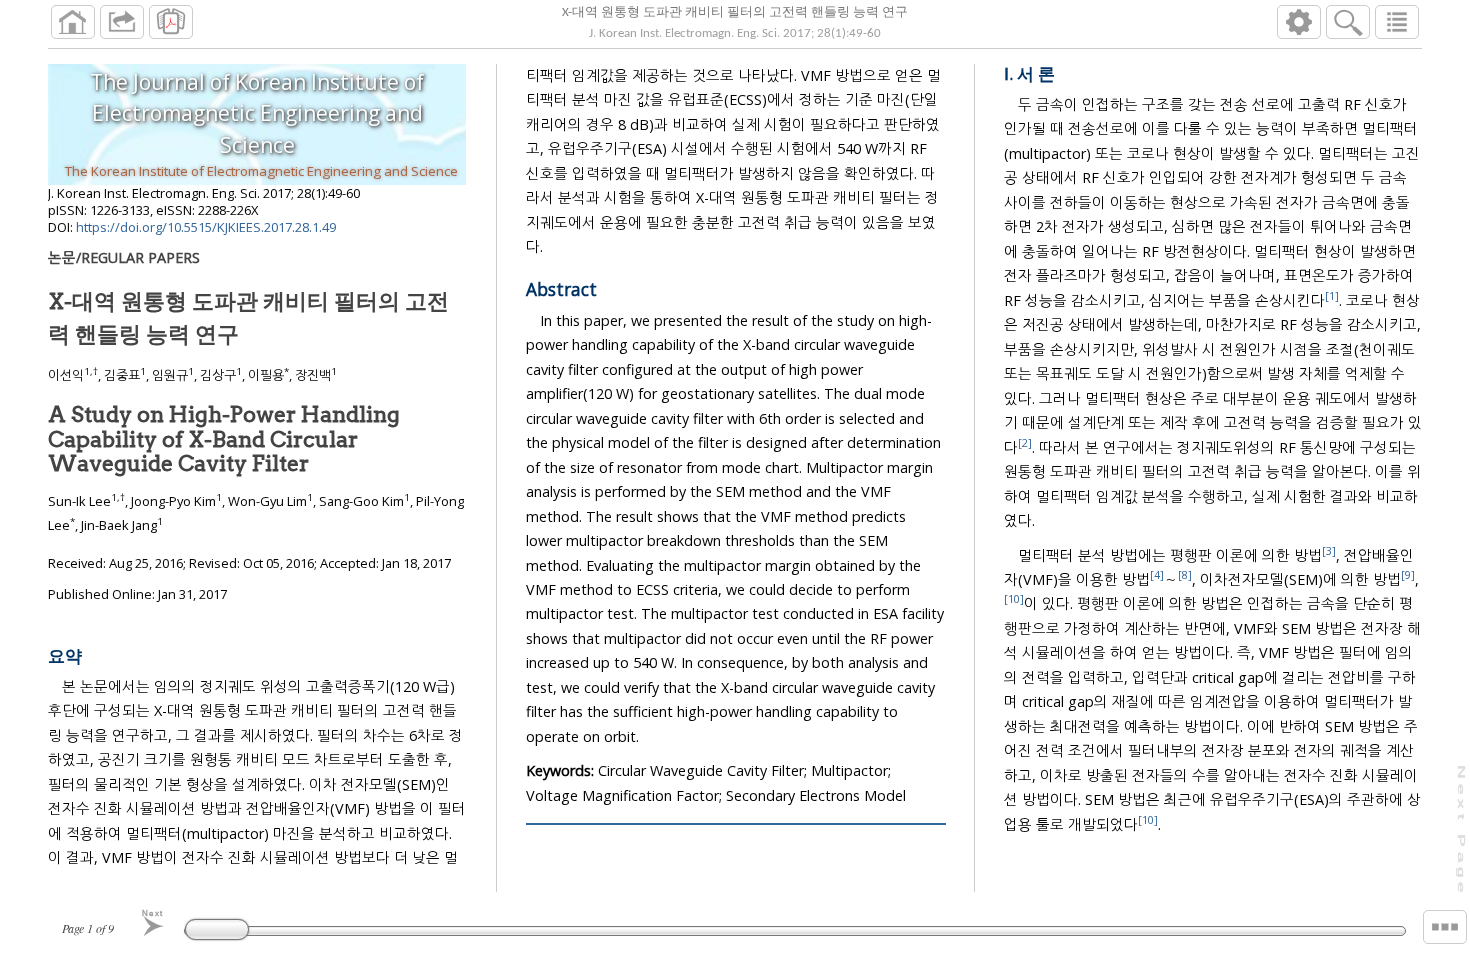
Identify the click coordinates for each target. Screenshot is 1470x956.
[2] (1025, 442)
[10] (1014, 599)
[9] (1408, 574)
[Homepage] (73, 22)
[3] (1329, 550)
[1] (1332, 295)
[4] (1157, 574)
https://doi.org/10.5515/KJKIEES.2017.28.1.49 (206, 227)
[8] (1185, 574)
